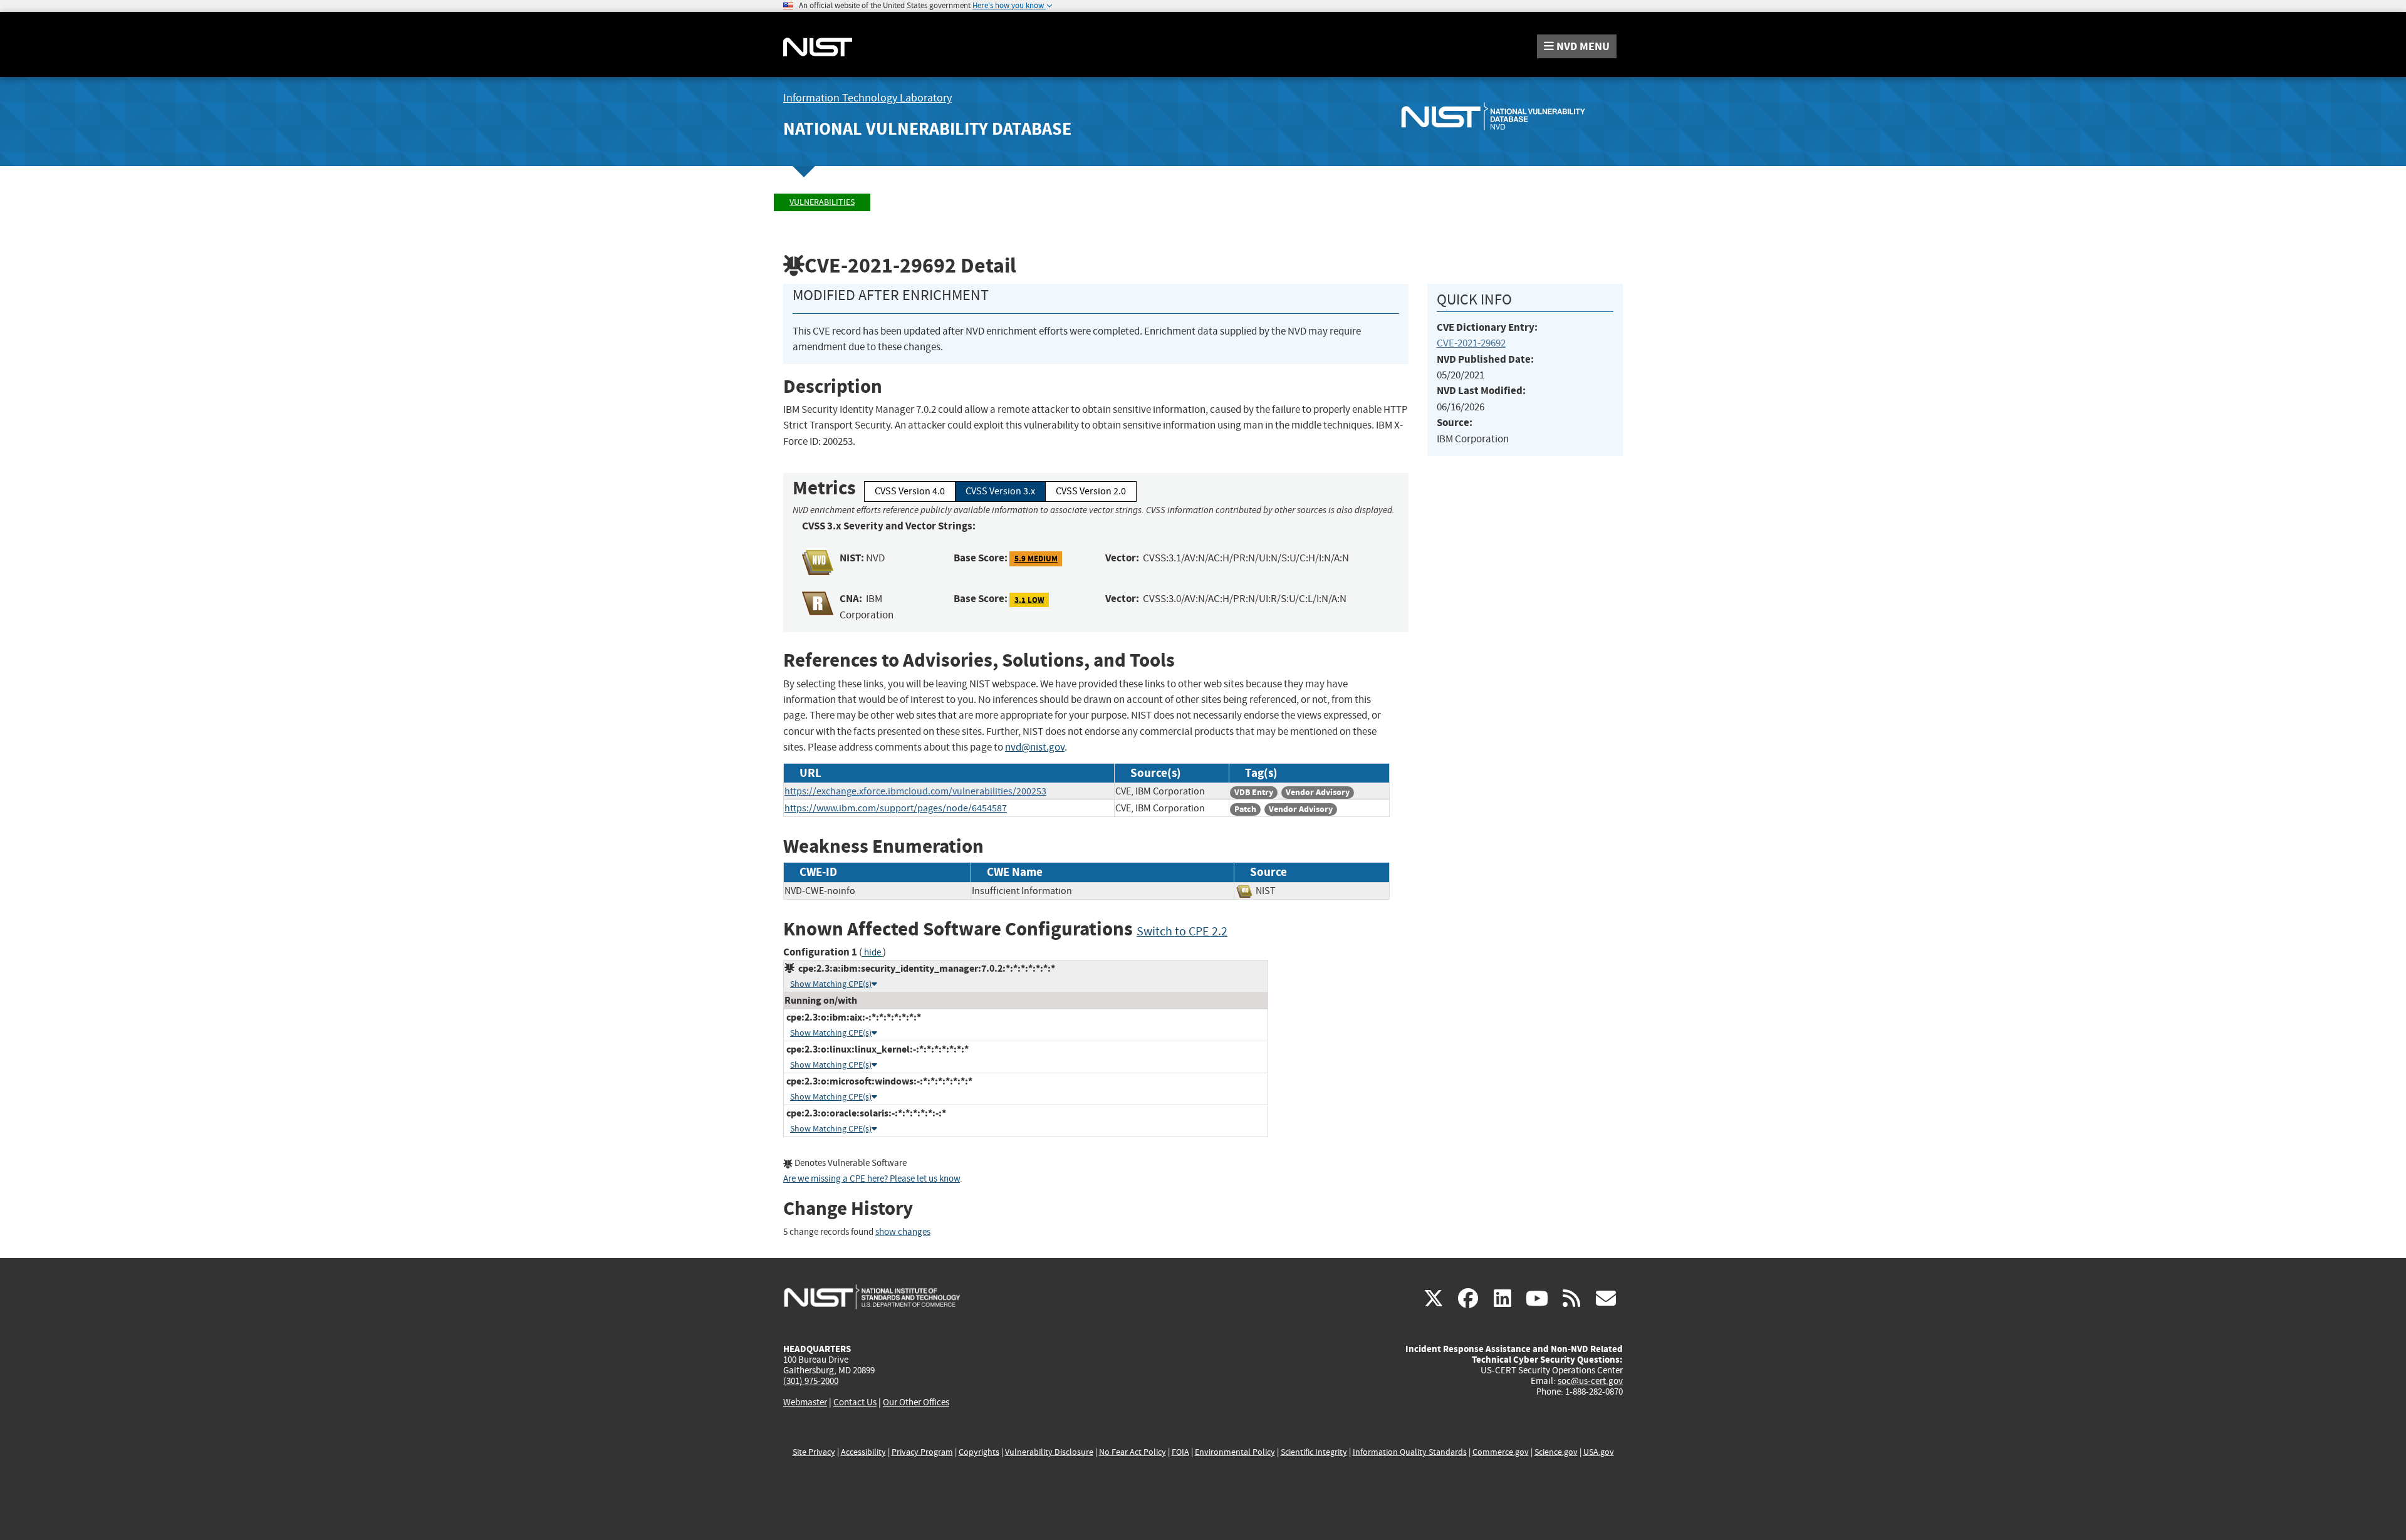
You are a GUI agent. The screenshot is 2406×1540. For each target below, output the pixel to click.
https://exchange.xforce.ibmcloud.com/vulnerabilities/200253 (915, 791)
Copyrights (979, 1452)
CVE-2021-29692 (1471, 343)
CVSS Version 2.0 (1091, 491)
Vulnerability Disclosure (1049, 1452)
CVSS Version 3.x (1000, 491)
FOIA (1180, 1452)
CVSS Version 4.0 (910, 491)
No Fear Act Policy (1133, 1452)
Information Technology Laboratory (867, 98)
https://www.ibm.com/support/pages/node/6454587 (896, 808)
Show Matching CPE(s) (831, 984)
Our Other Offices (916, 1402)
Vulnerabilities (822, 202)
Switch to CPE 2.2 (1182, 931)
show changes (903, 1232)
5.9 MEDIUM (1036, 559)
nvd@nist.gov (1035, 747)
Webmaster (805, 1402)
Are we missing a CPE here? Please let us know (872, 1179)
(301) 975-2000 (811, 1381)
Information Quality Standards (1410, 1452)
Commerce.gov (1501, 1452)
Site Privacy (814, 1452)
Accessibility (863, 1452)
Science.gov (1556, 1452)
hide (872, 953)
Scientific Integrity (1314, 1452)
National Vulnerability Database (927, 129)
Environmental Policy (1235, 1452)
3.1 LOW (1029, 599)
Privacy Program (922, 1452)
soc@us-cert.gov (1590, 1381)
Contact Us (855, 1402)
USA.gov (1599, 1452)
